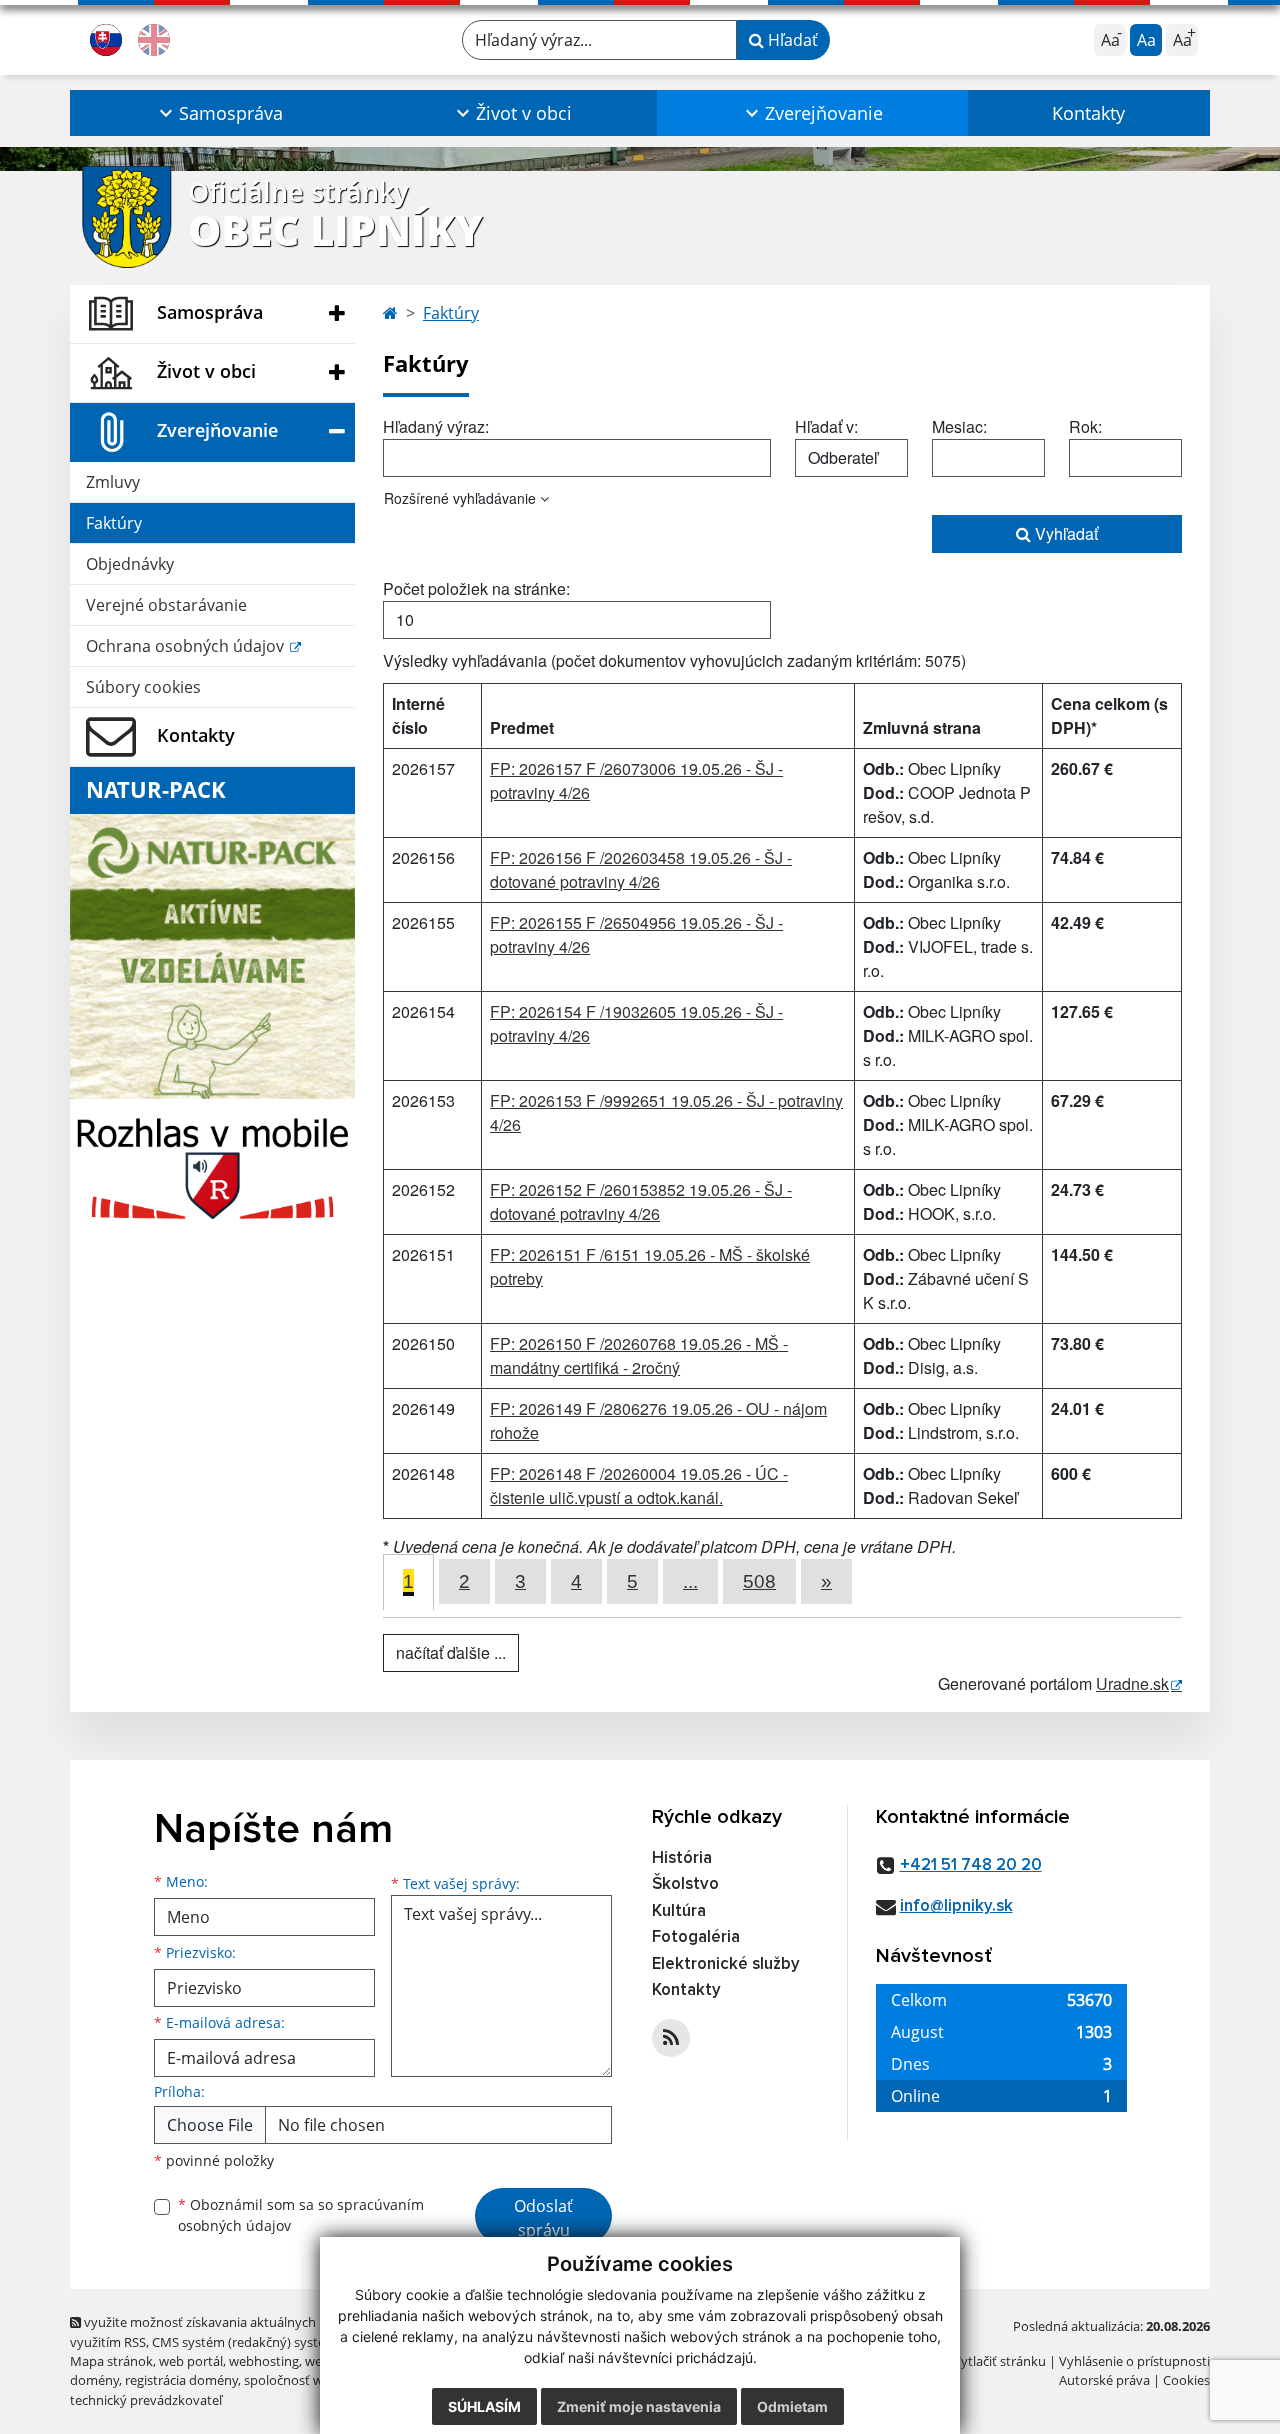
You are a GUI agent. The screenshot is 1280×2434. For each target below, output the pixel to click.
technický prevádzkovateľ (146, 2400)
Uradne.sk (1132, 1683)
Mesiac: (959, 426)
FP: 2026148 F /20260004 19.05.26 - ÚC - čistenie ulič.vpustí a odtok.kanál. (639, 1485)
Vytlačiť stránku (999, 2361)
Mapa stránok (111, 2361)
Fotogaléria (696, 1937)
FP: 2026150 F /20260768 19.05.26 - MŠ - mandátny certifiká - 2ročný (639, 1355)
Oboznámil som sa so (301, 2215)
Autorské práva (1104, 2380)
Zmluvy (113, 482)
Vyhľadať (1064, 533)
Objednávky (130, 564)
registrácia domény (181, 2380)
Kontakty (1088, 113)
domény (94, 2380)
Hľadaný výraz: (436, 426)
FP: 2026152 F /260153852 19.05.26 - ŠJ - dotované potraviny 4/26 (641, 1201)
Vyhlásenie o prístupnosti (1134, 2361)
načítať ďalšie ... (451, 1652)
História (682, 1858)
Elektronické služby (726, 1964)
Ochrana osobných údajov (187, 646)
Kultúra (679, 1911)
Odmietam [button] (792, 2406)
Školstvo (685, 1884)
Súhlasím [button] (484, 2406)
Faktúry (114, 523)
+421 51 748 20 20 (971, 1865)
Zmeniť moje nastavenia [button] (639, 2406)
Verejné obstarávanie (166, 605)
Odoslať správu (543, 2218)
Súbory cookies (143, 687)
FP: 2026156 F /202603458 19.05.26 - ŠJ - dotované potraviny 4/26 (641, 869)
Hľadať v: (826, 426)
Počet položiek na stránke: (476, 588)
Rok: (1085, 426)
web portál (191, 2361)
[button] (218, 113)
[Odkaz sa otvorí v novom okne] (671, 2038)
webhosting (264, 2361)
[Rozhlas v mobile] (212, 1163)
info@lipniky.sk (956, 1906)
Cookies (1186, 2380)
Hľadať (791, 40)
